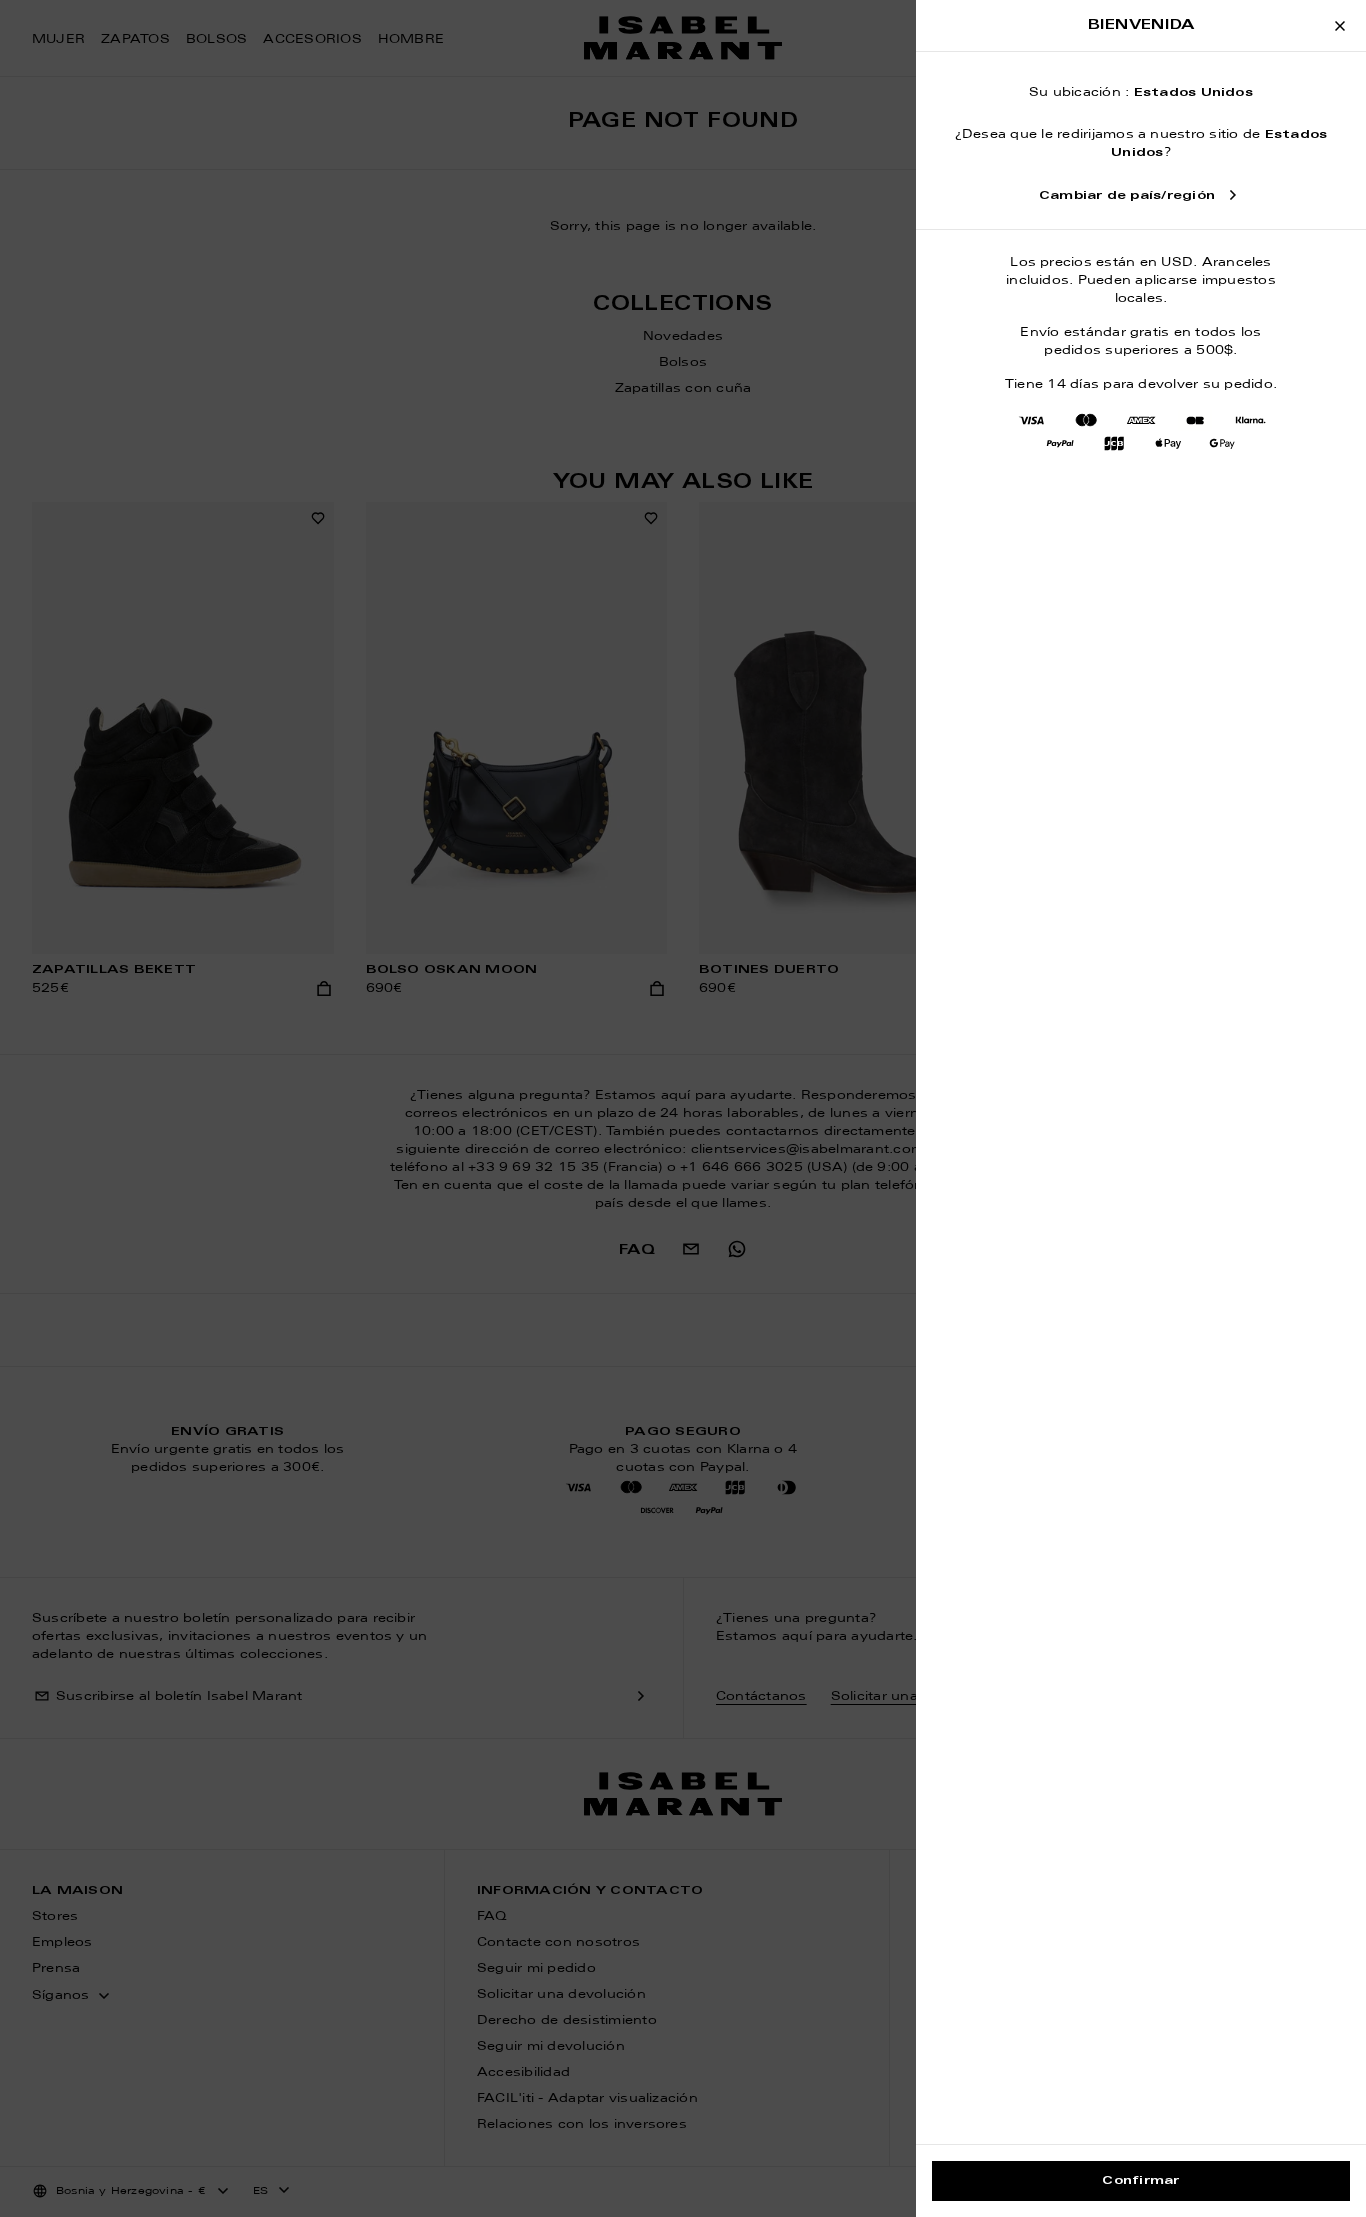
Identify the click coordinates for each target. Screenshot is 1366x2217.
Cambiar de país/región (1127, 196)
